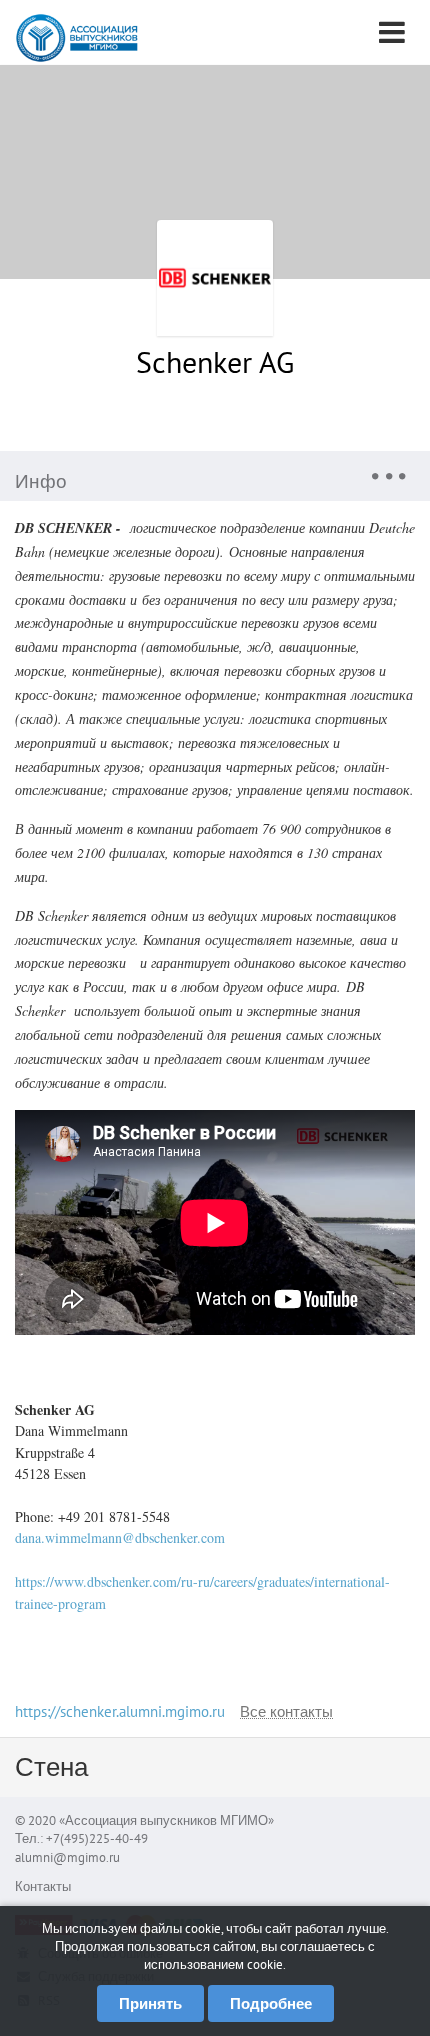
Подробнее (271, 2003)
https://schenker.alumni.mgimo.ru (120, 1711)
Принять (150, 2003)
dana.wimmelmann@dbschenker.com (120, 1537)
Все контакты (286, 1712)
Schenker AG (215, 361)
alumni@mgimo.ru (67, 1857)
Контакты (43, 1886)
